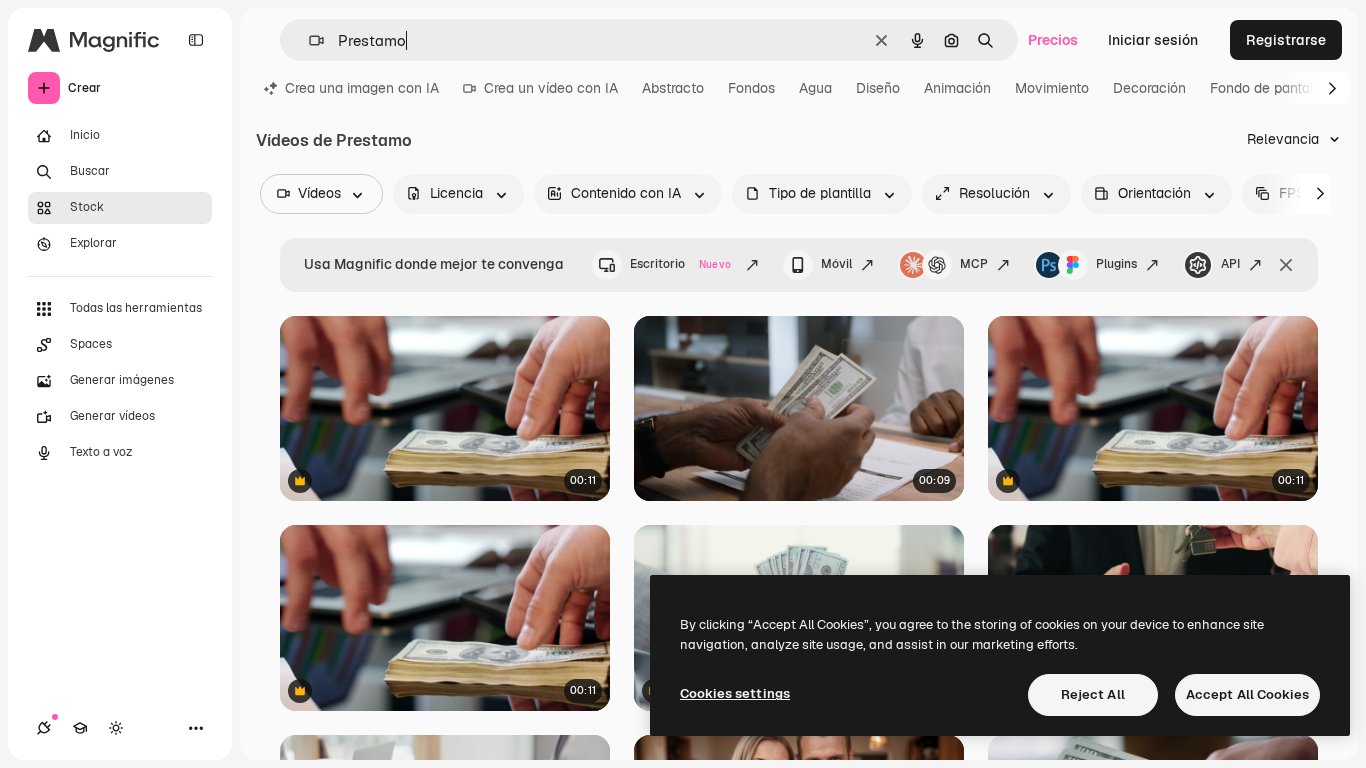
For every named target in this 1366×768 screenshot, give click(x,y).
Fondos (751, 88)
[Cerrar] (1286, 265)
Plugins (1116, 264)
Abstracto (673, 88)
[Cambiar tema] (116, 728)
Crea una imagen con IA (362, 88)
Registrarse (1286, 40)
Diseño (878, 88)
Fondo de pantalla (1268, 88)
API (1230, 264)
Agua (815, 88)
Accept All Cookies (1247, 694)
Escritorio (680, 264)
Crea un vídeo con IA (551, 88)
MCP (974, 264)
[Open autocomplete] (308, 40)
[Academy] (80, 728)
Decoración (1149, 88)
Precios (1053, 40)
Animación (957, 88)
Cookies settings (735, 693)
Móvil (836, 264)
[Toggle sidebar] (196, 40)
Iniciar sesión (1153, 40)
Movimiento (1052, 88)
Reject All (1093, 694)
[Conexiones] (44, 728)
